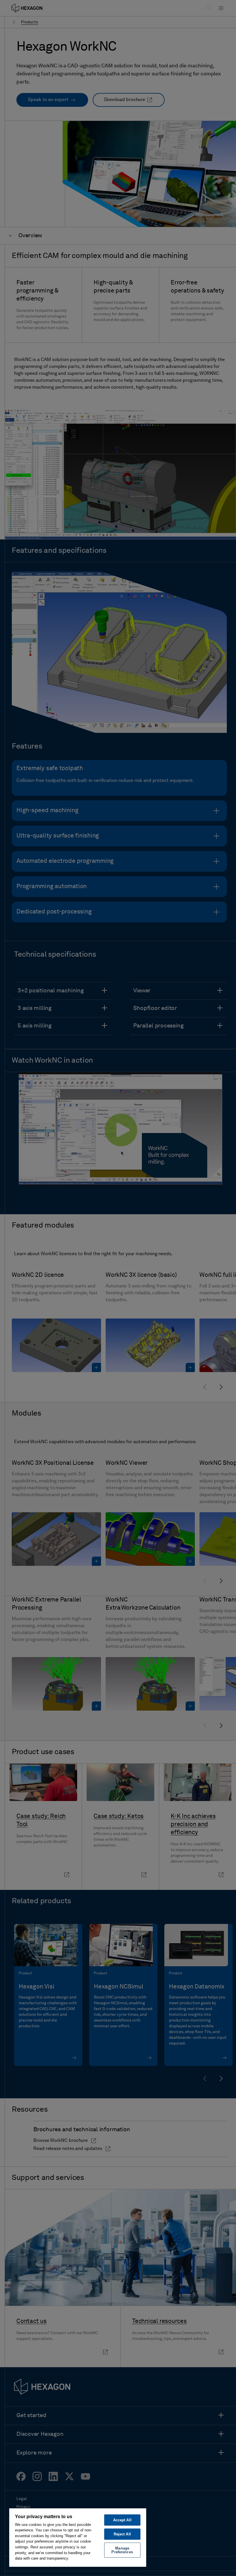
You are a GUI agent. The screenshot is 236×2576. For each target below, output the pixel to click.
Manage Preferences (122, 2550)
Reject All (122, 2534)
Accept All (122, 2520)
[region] (78, 2537)
